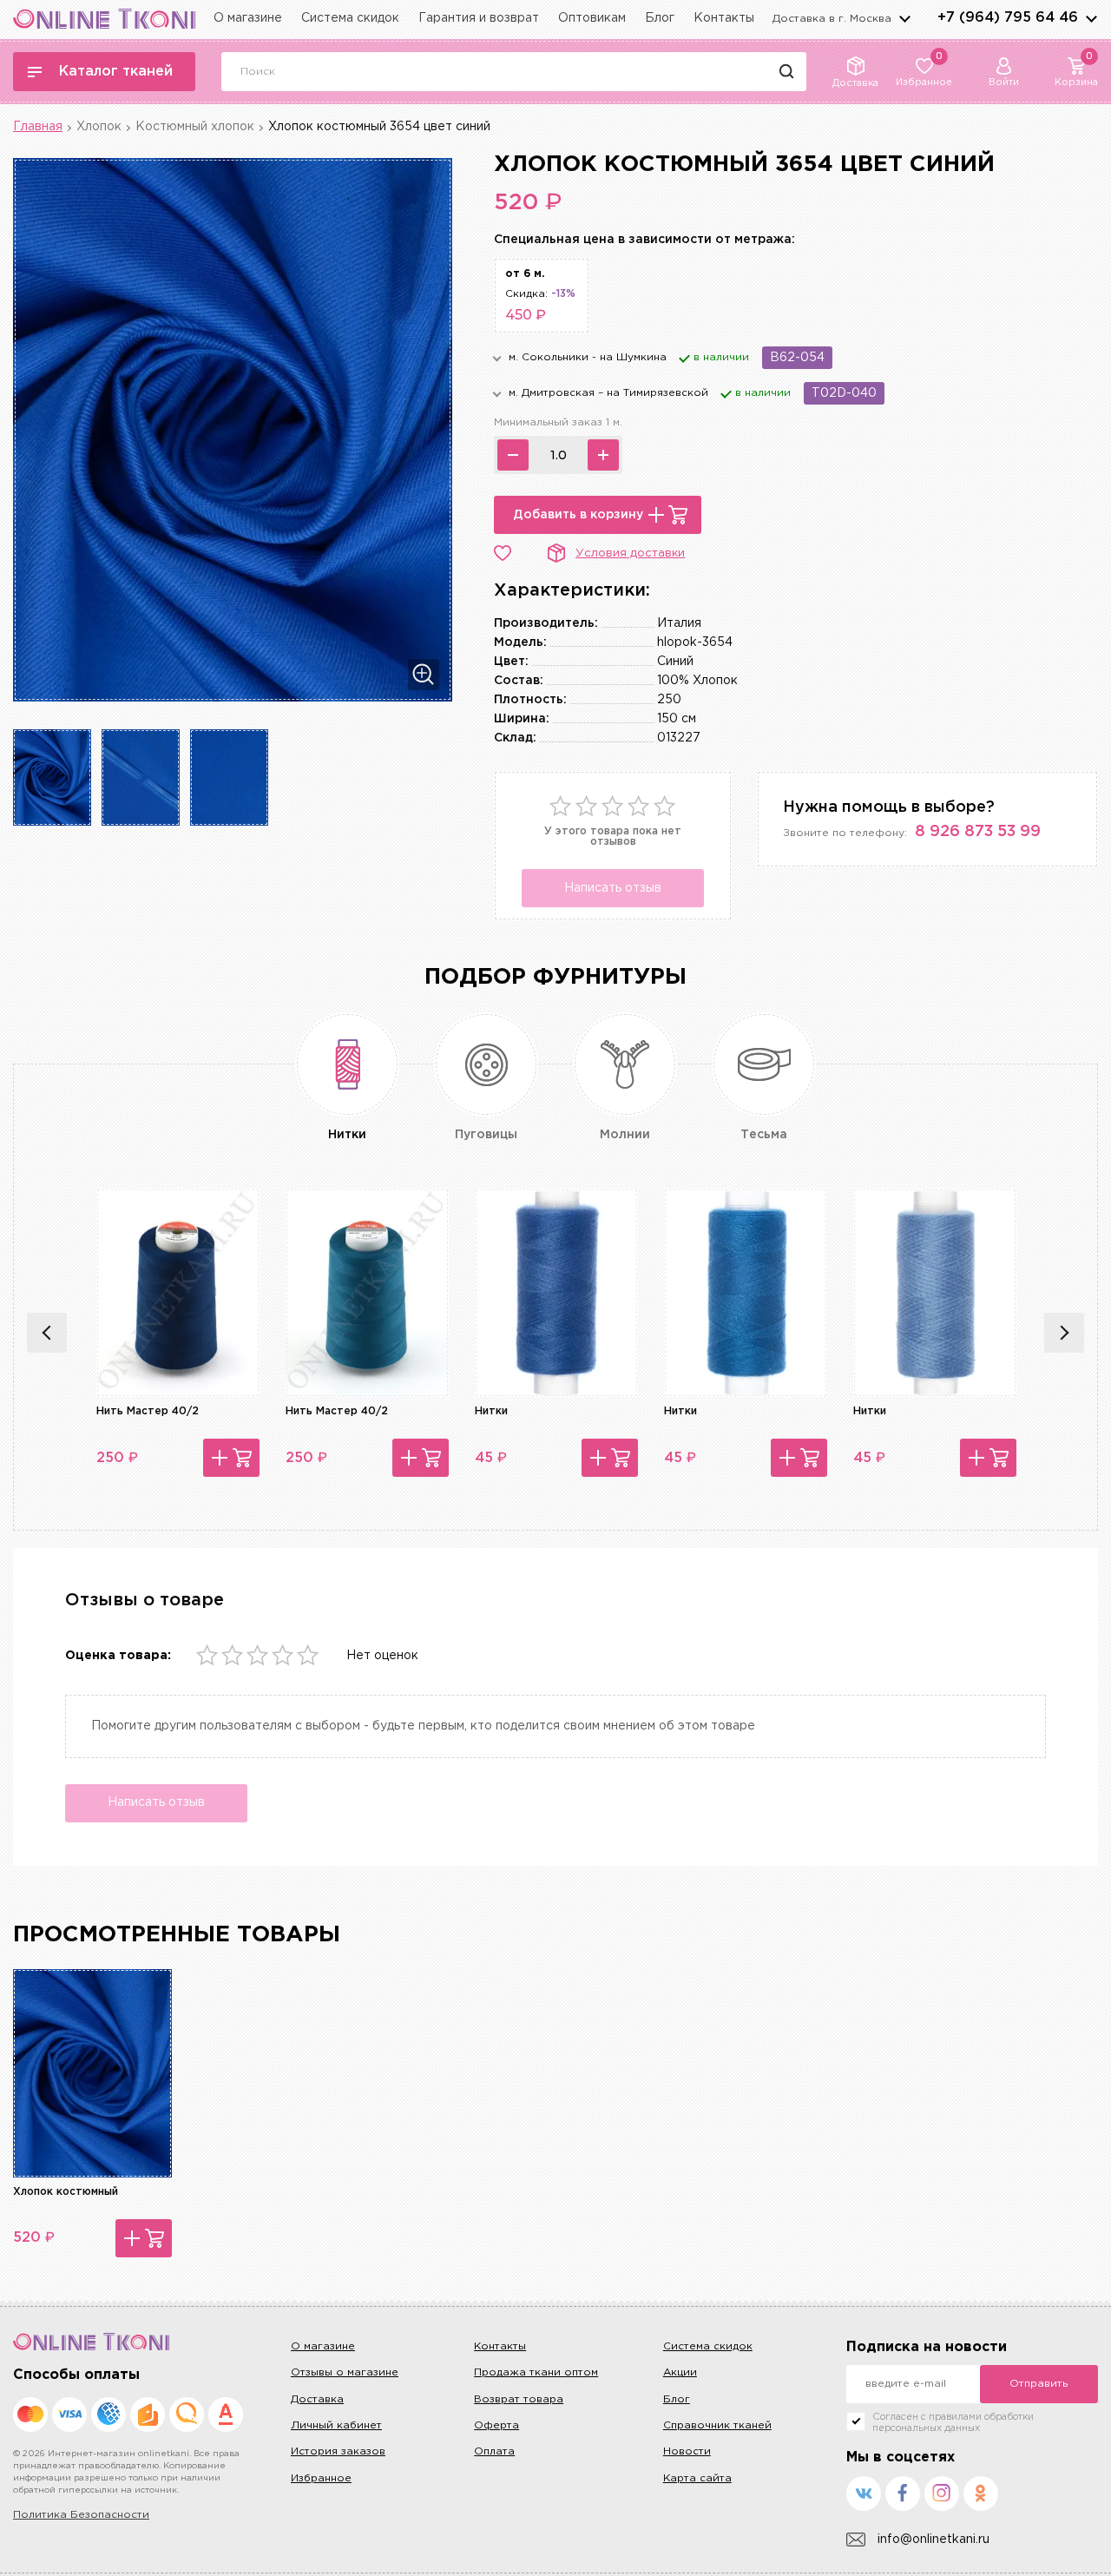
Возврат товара (519, 2399)
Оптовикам (592, 18)
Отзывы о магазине (345, 2372)
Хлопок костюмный (66, 2192)
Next (1064, 1333)
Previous (47, 1333)
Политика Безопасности (81, 2515)
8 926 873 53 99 (978, 832)
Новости (687, 2451)
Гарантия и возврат (479, 18)
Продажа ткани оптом (536, 2372)
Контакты (724, 18)
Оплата (494, 2451)
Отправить (1039, 2384)
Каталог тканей (116, 72)
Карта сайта (697, 2478)
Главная (38, 127)
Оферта (496, 2425)
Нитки (491, 1411)
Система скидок (350, 18)
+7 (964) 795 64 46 (1008, 18)
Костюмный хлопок (195, 127)
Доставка (317, 2399)
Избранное (321, 2478)
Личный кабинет (336, 2425)
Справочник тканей (717, 2425)
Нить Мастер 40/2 (148, 1411)
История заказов (338, 2451)
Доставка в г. (832, 19)
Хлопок (99, 127)
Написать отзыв (613, 888)
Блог (660, 18)
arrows (1091, 18)
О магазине (248, 18)
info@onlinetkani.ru (934, 2540)
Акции (680, 2372)
